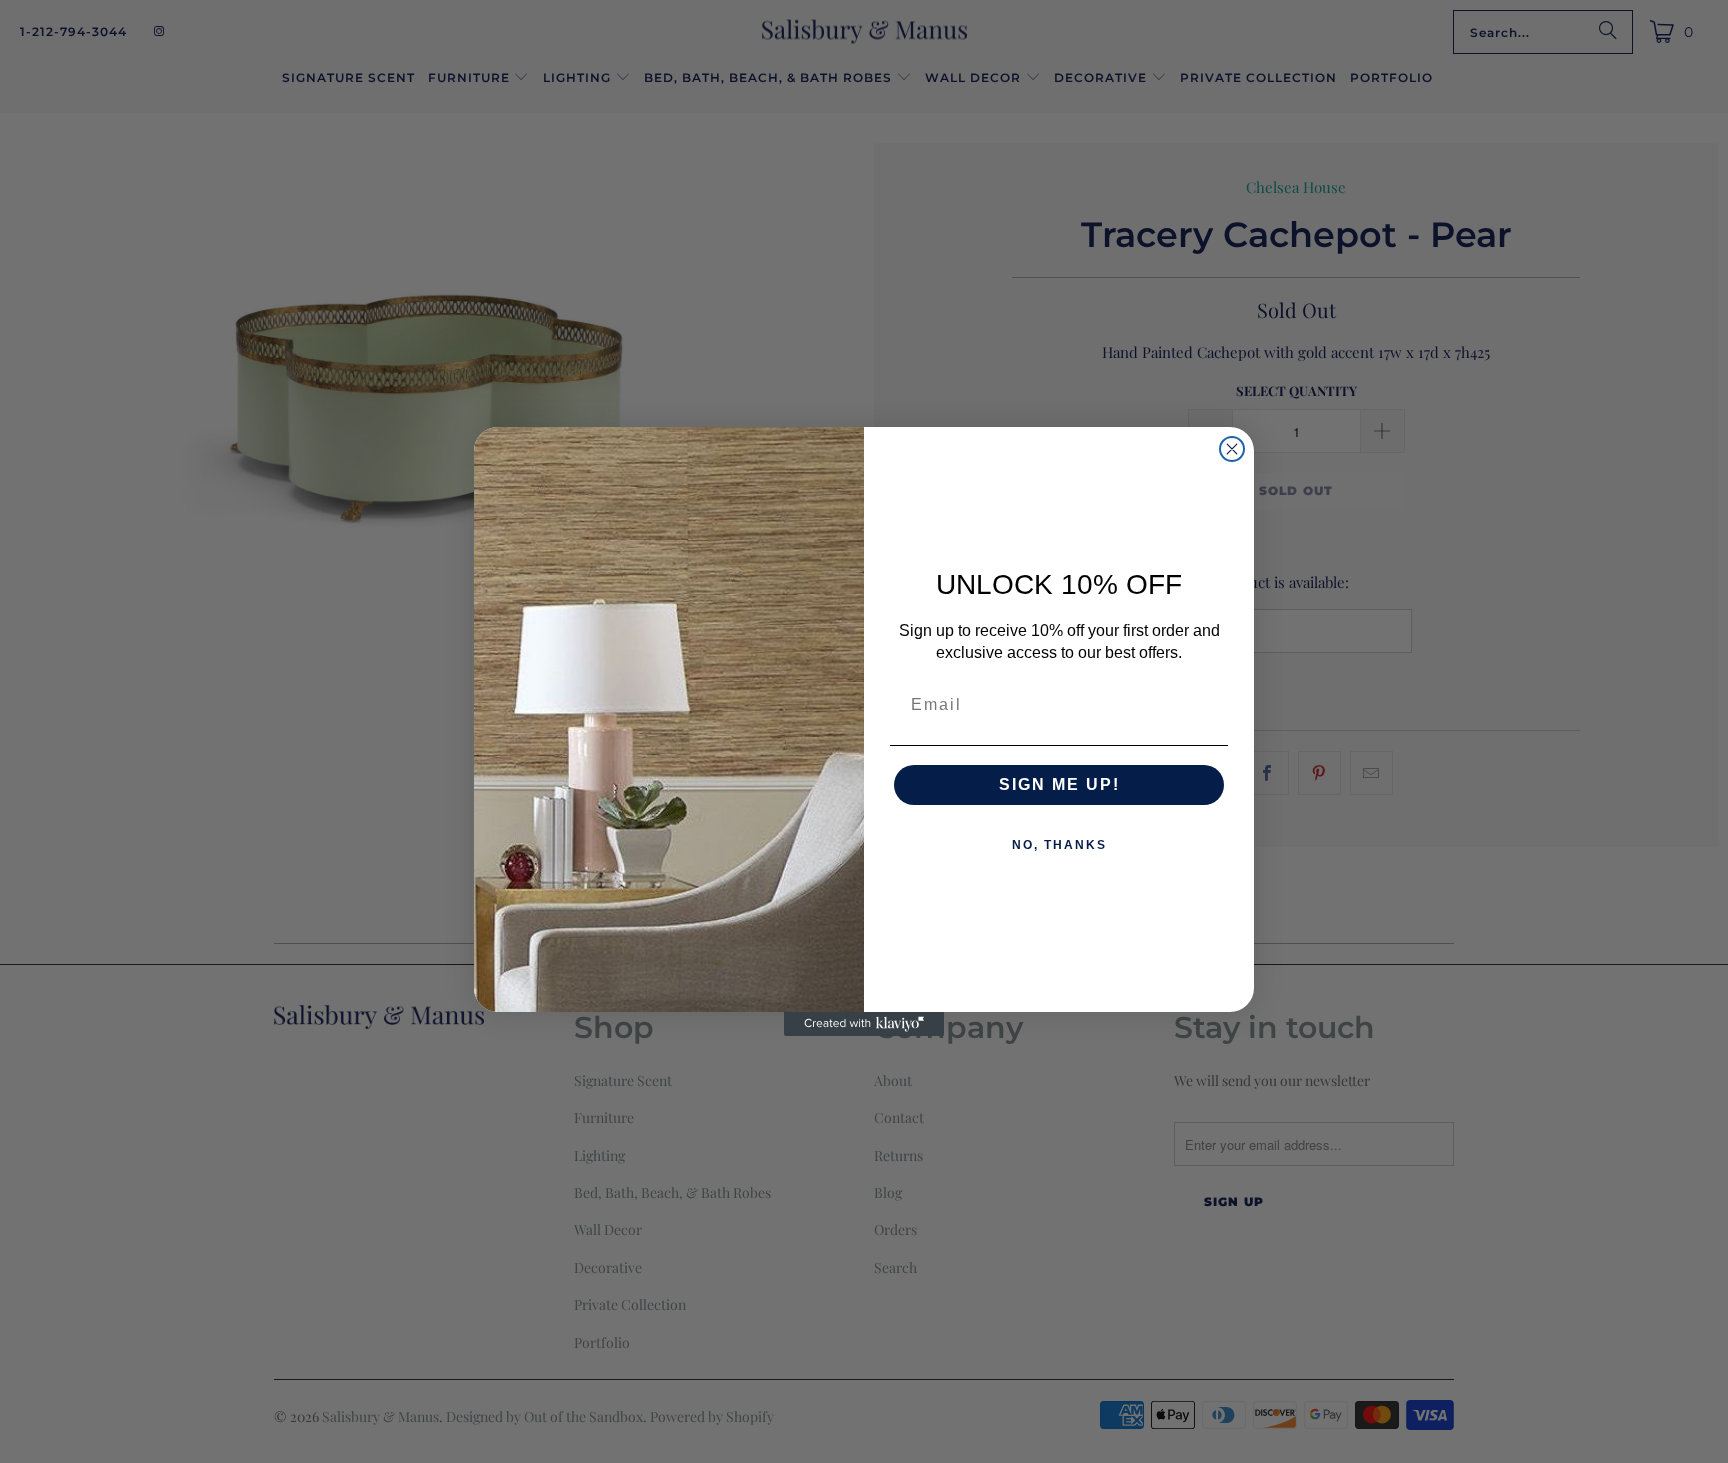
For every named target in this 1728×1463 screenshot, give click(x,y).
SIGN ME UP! (1059, 784)
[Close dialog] (1232, 449)
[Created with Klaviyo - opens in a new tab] (864, 1024)
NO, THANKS (1059, 845)
